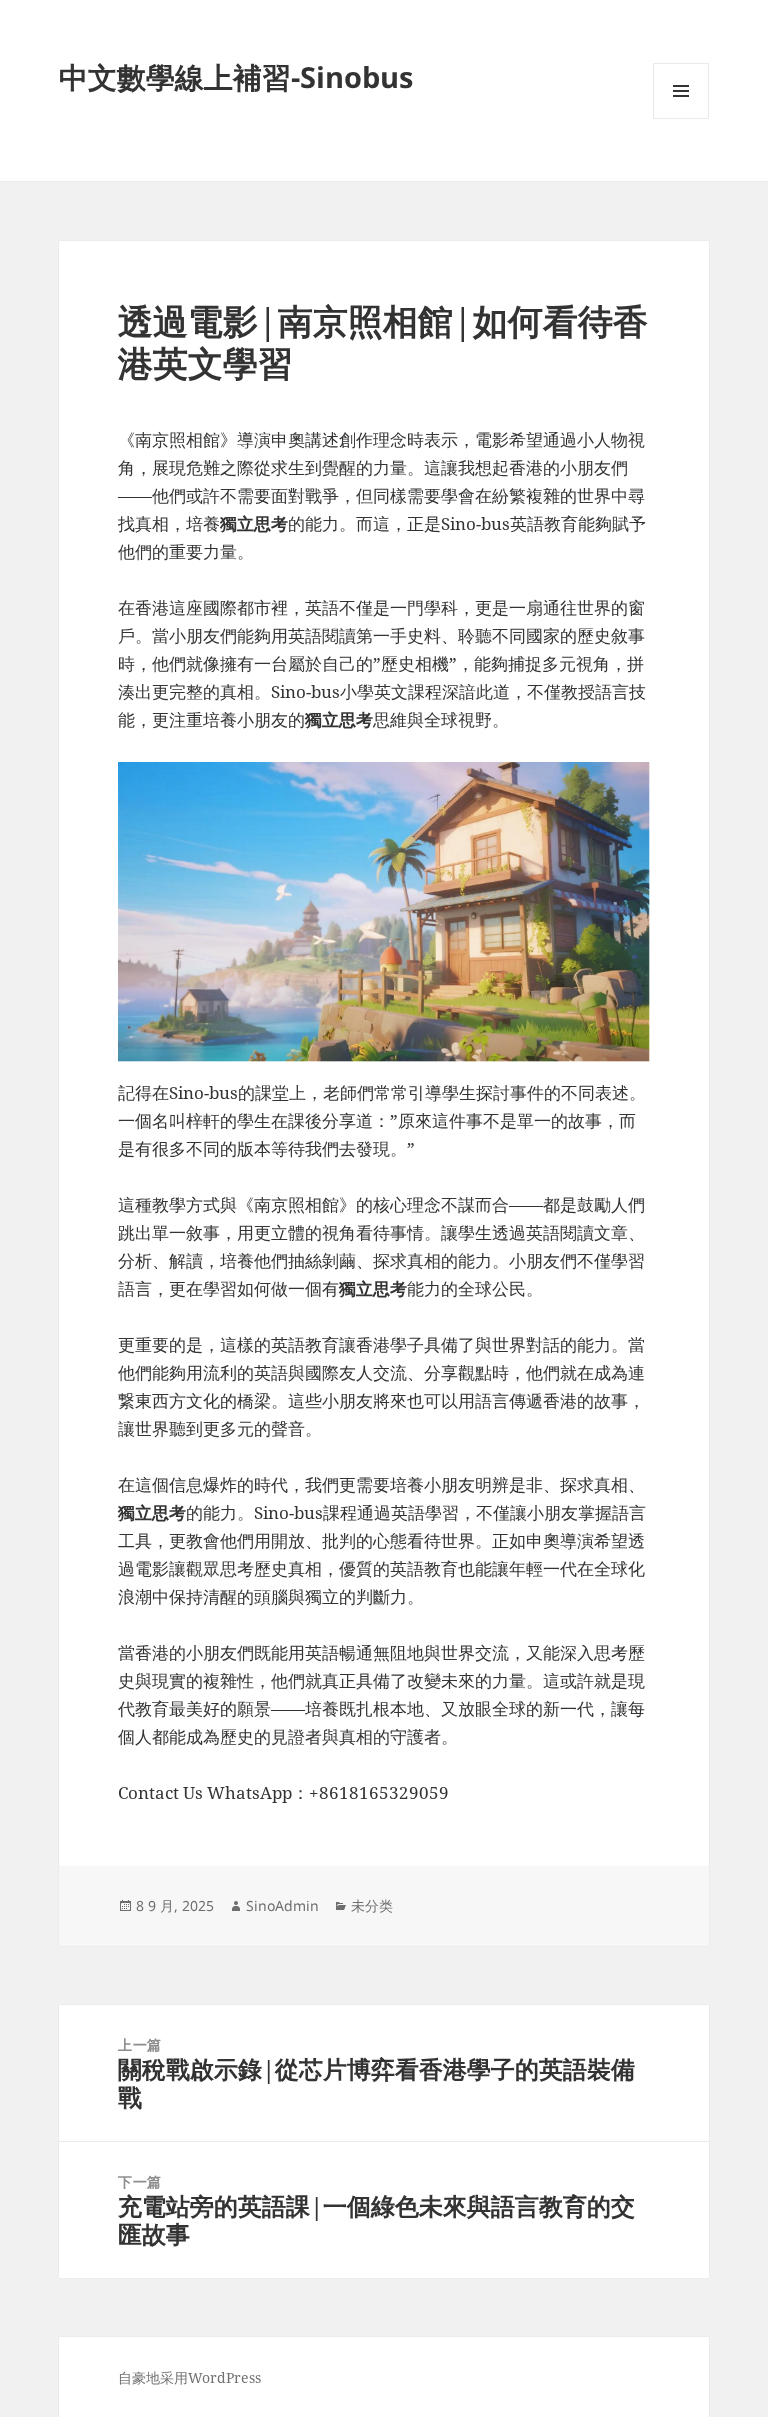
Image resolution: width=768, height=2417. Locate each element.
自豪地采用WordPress (189, 2377)
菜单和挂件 (681, 118)
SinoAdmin (282, 1905)
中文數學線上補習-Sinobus (236, 76)
